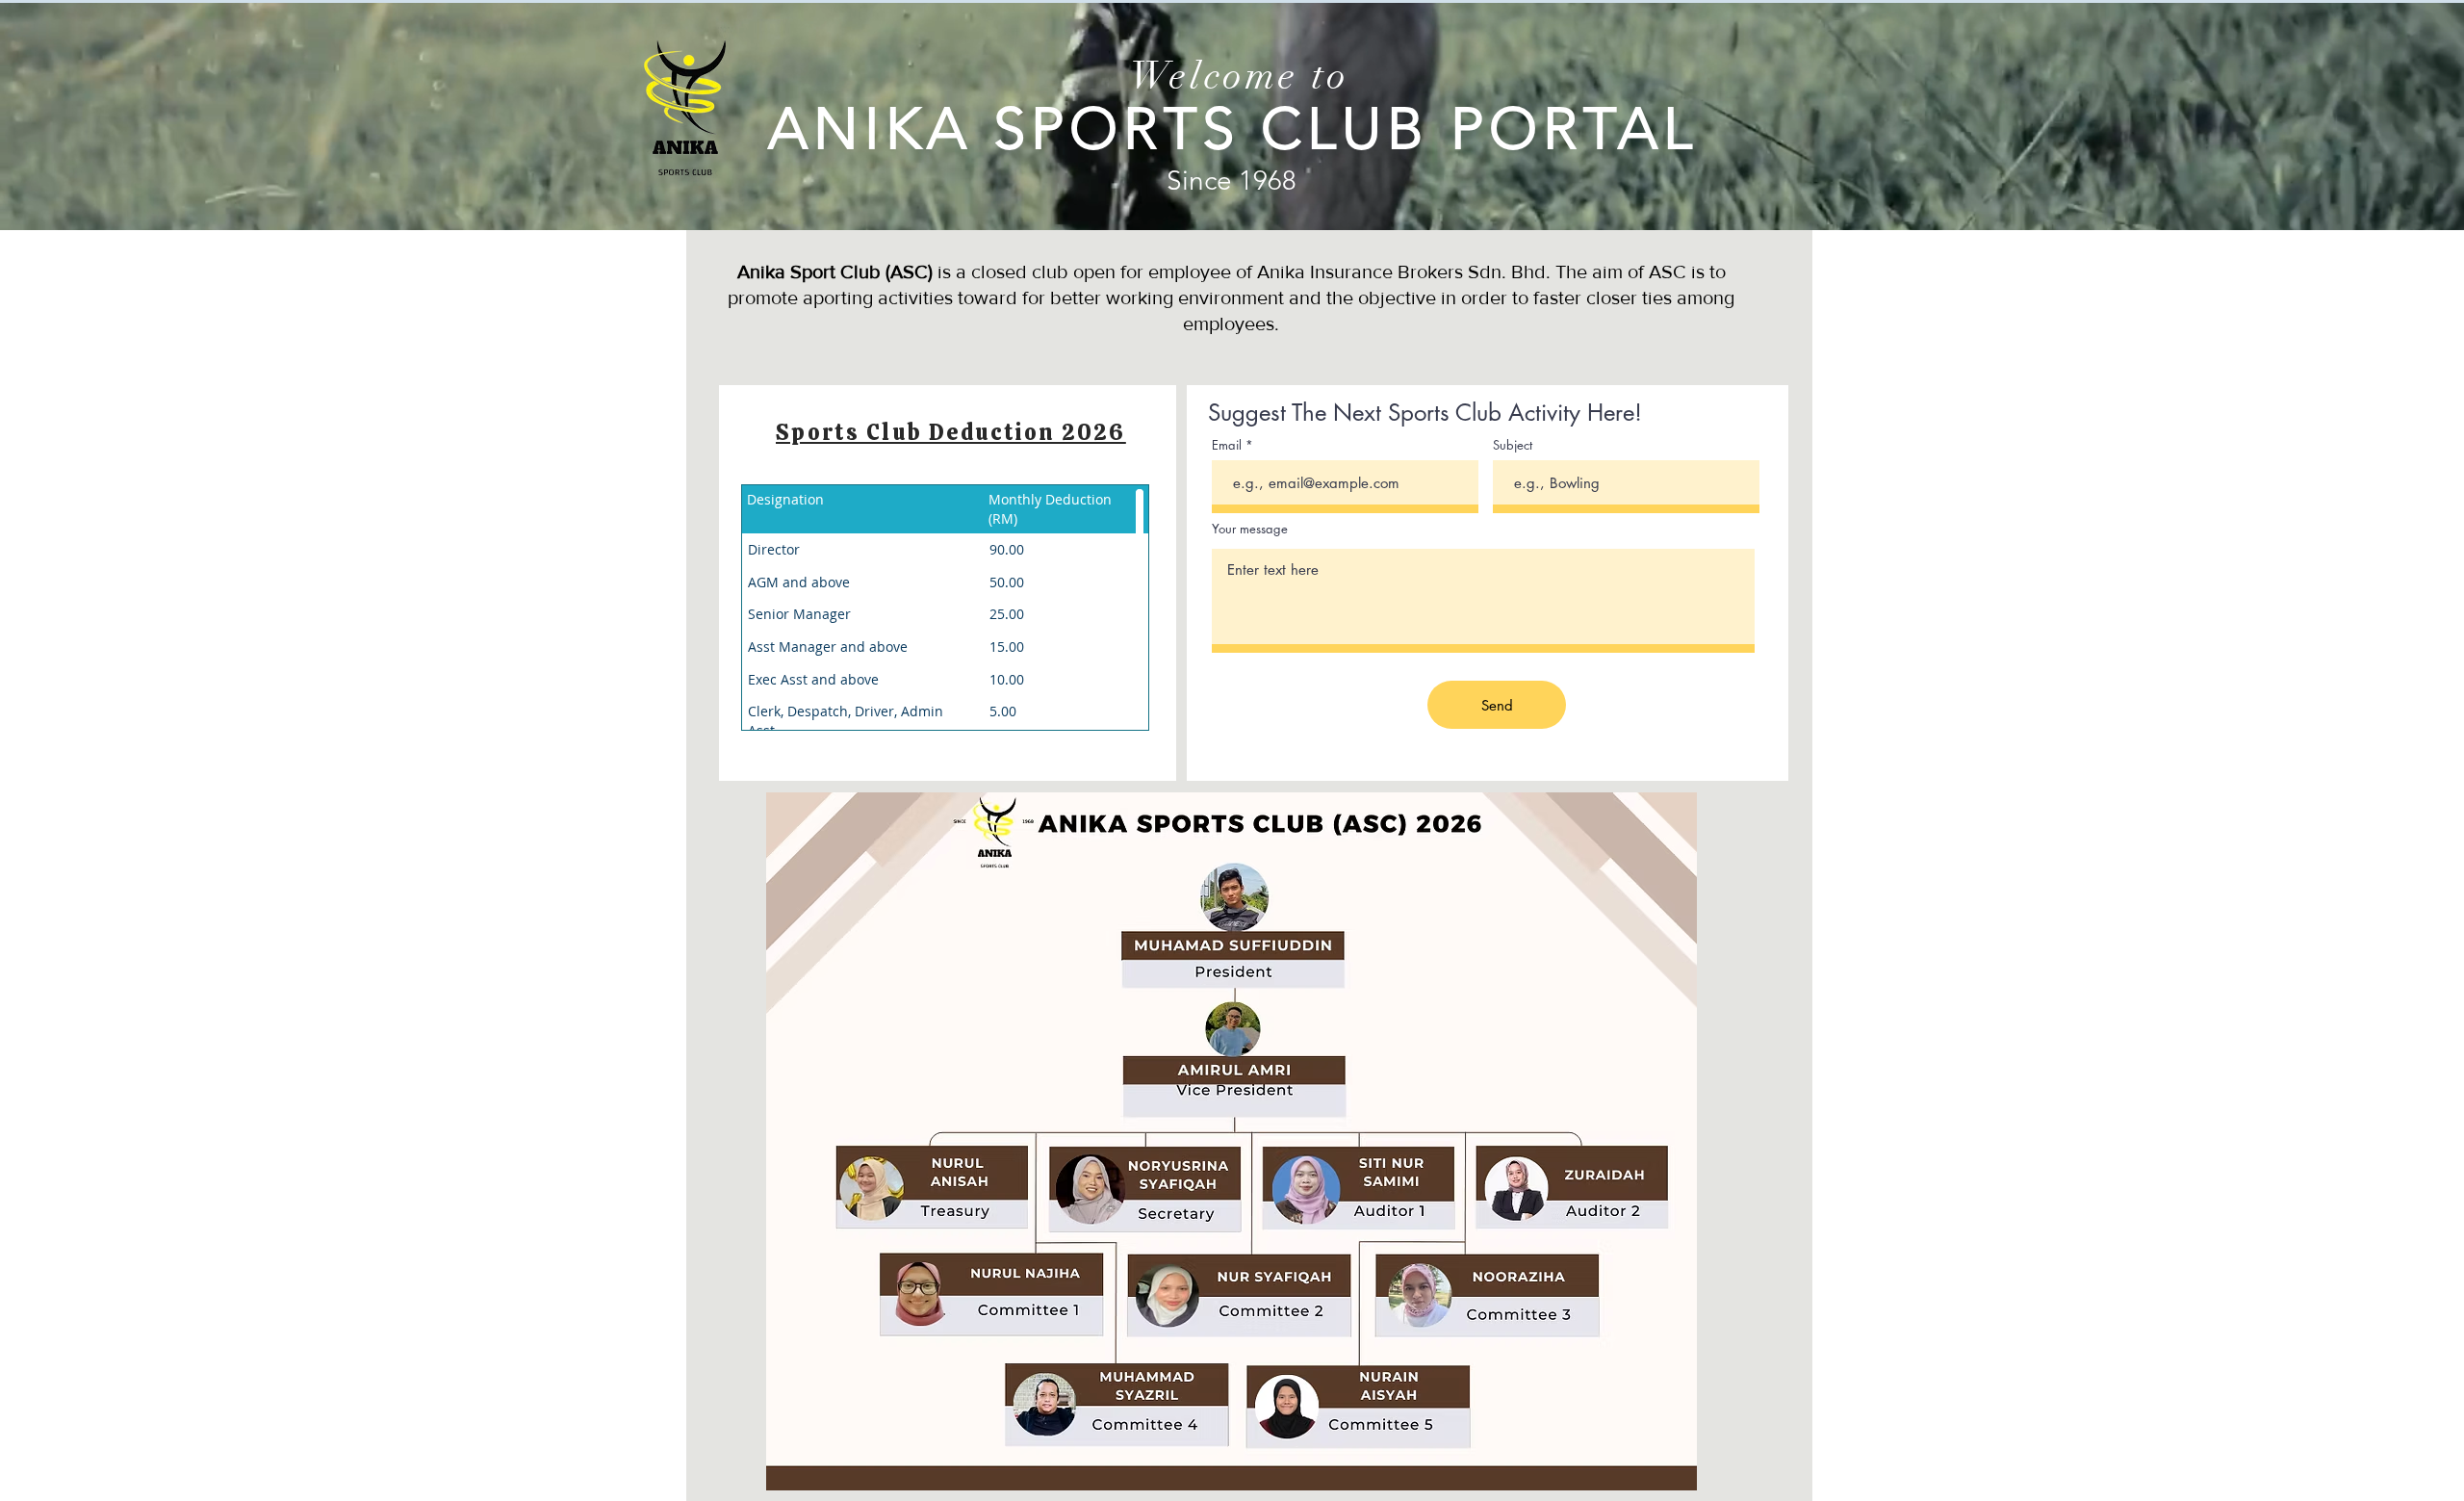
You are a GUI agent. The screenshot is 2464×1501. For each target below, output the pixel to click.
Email (1227, 445)
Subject (1513, 445)
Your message (1250, 529)
